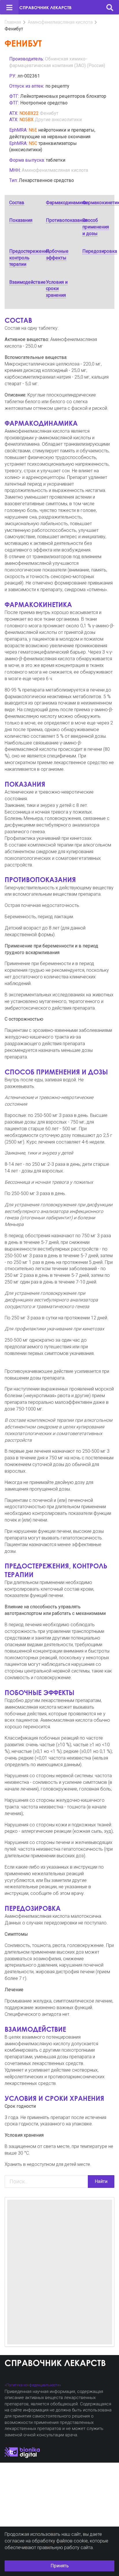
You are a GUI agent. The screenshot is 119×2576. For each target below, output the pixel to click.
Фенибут (49, 113)
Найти (101, 2181)
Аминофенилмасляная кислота (60, 22)
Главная (13, 22)
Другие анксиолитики (58, 120)
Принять (60, 2566)
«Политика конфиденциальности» (33, 2385)
